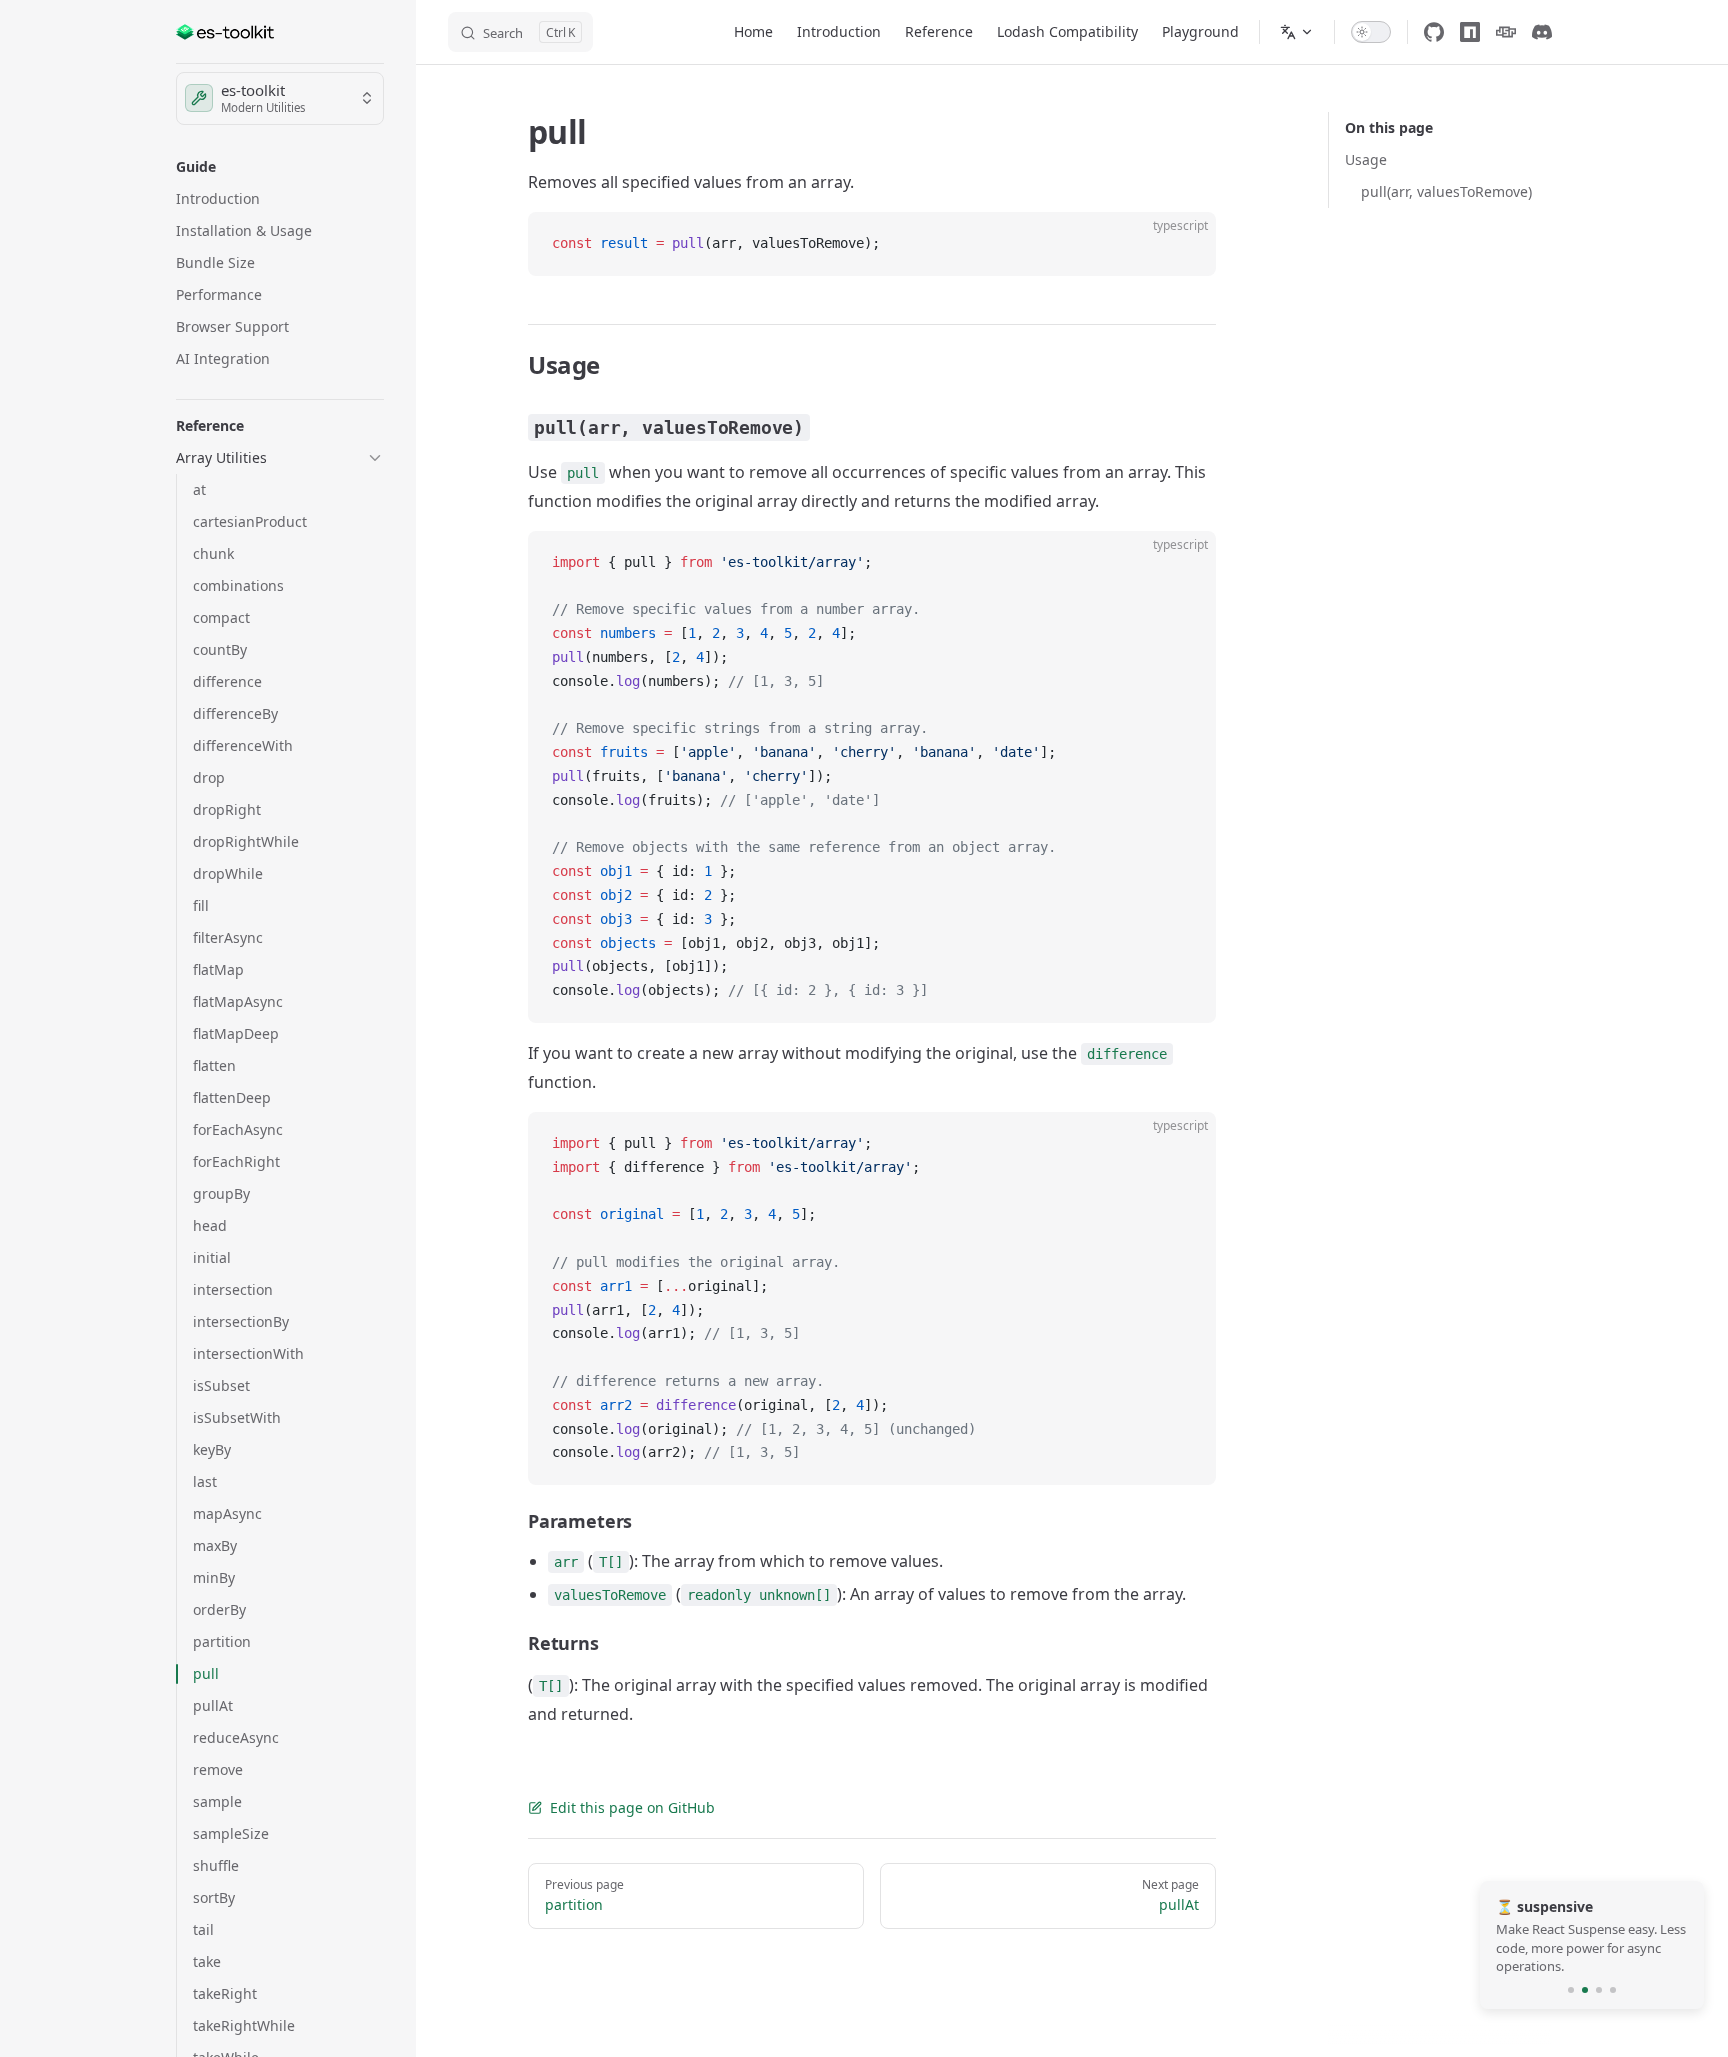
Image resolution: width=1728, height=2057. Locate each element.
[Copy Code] (1184, 244)
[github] (1434, 32)
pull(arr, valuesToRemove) (1446, 191)
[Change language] (1297, 32)
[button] (280, 167)
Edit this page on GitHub (632, 1807)
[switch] (1371, 32)
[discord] (1542, 32)
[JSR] (1506, 32)
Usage (1366, 159)
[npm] (1470, 32)
